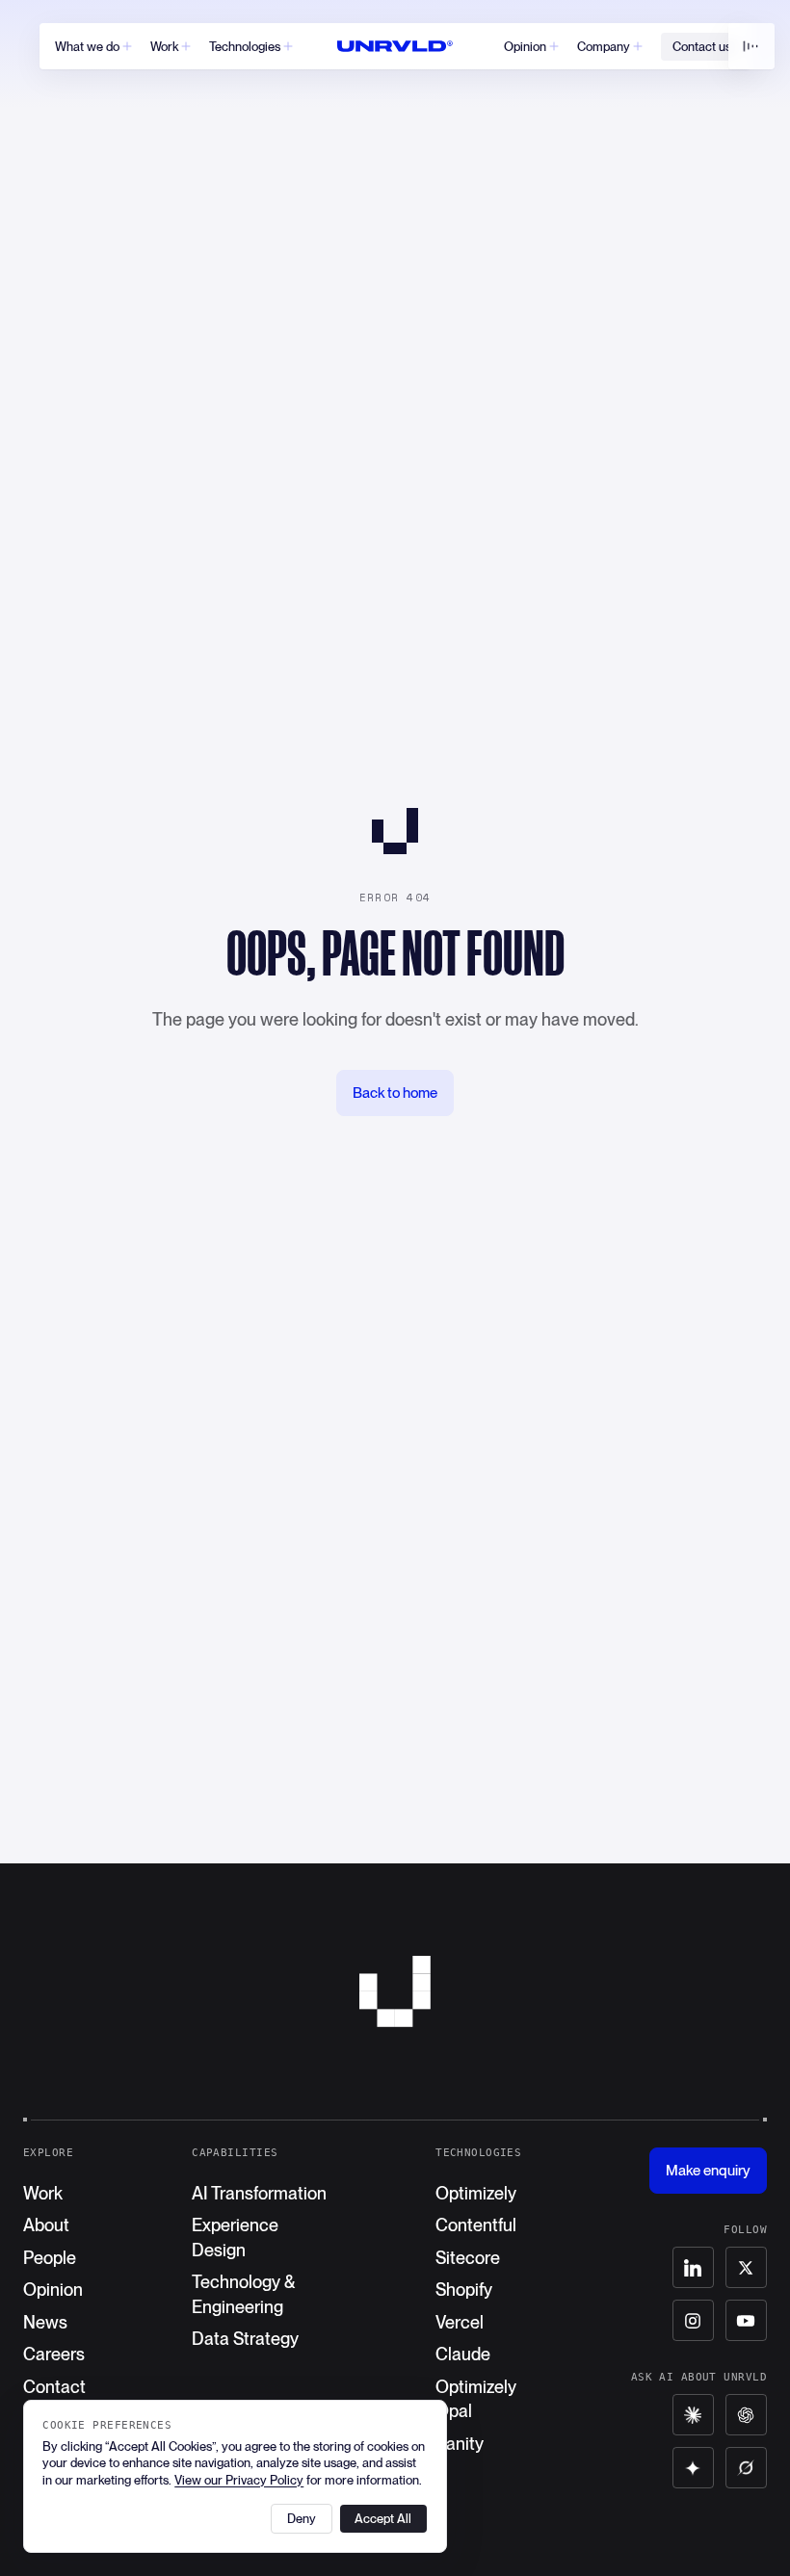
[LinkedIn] (693, 2267)
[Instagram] (693, 2320)
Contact (54, 2387)
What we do (87, 47)
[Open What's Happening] (751, 46)
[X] (746, 2267)
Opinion (525, 47)
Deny (302, 2519)
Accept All (383, 2519)
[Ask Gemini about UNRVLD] (693, 2468)
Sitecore (468, 2258)
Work (164, 47)
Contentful (476, 2225)
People (50, 2258)
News (45, 2322)
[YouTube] (746, 2320)
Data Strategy (245, 2339)
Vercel (460, 2322)
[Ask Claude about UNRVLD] (693, 2415)
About (46, 2225)
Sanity (460, 2444)
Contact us (702, 47)
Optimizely (476, 2193)
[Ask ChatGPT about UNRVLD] (746, 2415)
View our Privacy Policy (239, 2480)
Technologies (245, 47)
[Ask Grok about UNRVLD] (746, 2468)
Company (604, 47)
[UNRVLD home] (395, 46)
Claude (463, 2354)
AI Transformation (259, 2193)
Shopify (464, 2290)
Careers (54, 2354)
